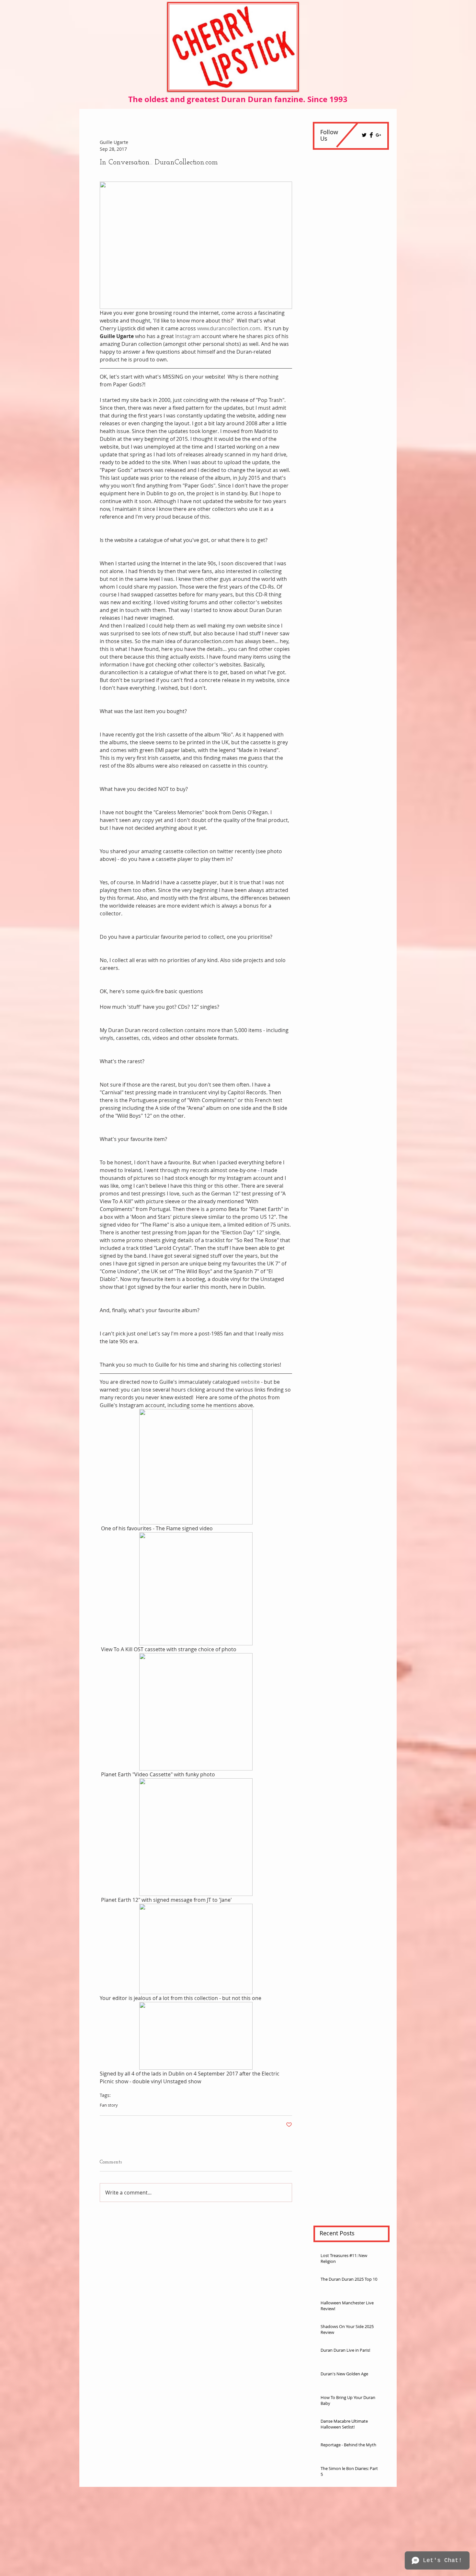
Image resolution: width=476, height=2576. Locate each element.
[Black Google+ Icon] (378, 135)
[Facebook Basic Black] (371, 135)
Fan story (109, 2105)
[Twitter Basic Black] (364, 135)
